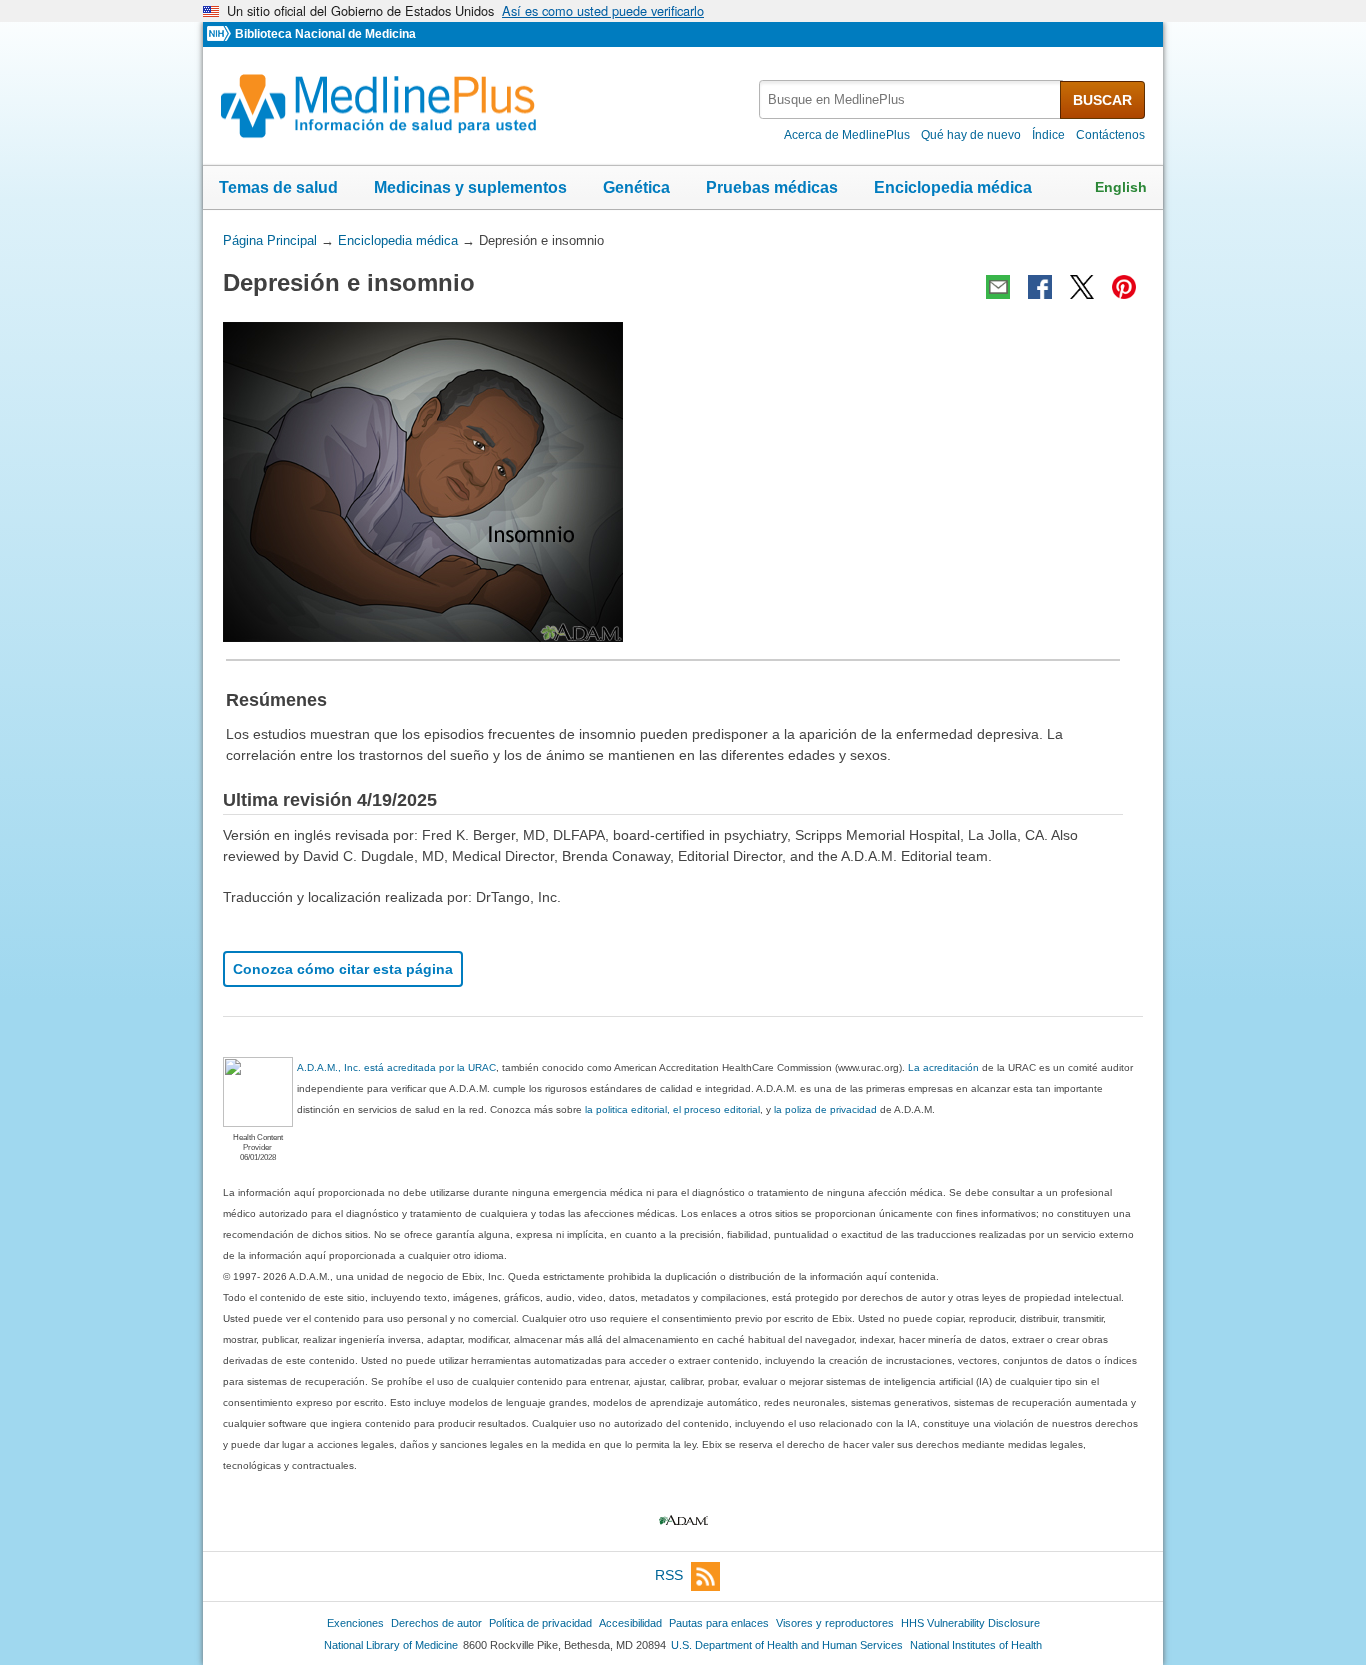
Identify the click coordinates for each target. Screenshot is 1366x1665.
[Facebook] (1040, 287)
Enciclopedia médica (953, 187)
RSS (669, 1575)
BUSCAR (1102, 100)
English (1121, 187)
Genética (636, 187)
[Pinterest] (1124, 287)
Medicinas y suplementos (470, 187)
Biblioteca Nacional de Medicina (325, 34)
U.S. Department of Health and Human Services (787, 1645)
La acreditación (943, 1067)
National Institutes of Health (976, 1645)
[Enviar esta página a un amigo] (998, 287)
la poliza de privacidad (825, 1109)
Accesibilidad (630, 1623)
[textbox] (911, 99)
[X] (1082, 287)
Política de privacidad (540, 1623)
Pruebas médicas (772, 187)
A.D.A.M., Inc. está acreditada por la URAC (396, 1067)
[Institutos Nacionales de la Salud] (221, 34)
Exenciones (355, 1623)
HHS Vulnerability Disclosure (970, 1623)
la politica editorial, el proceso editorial (672, 1109)
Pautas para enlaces (719, 1623)
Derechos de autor (436, 1623)
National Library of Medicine (391, 1645)
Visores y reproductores (835, 1623)
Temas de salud (278, 187)
